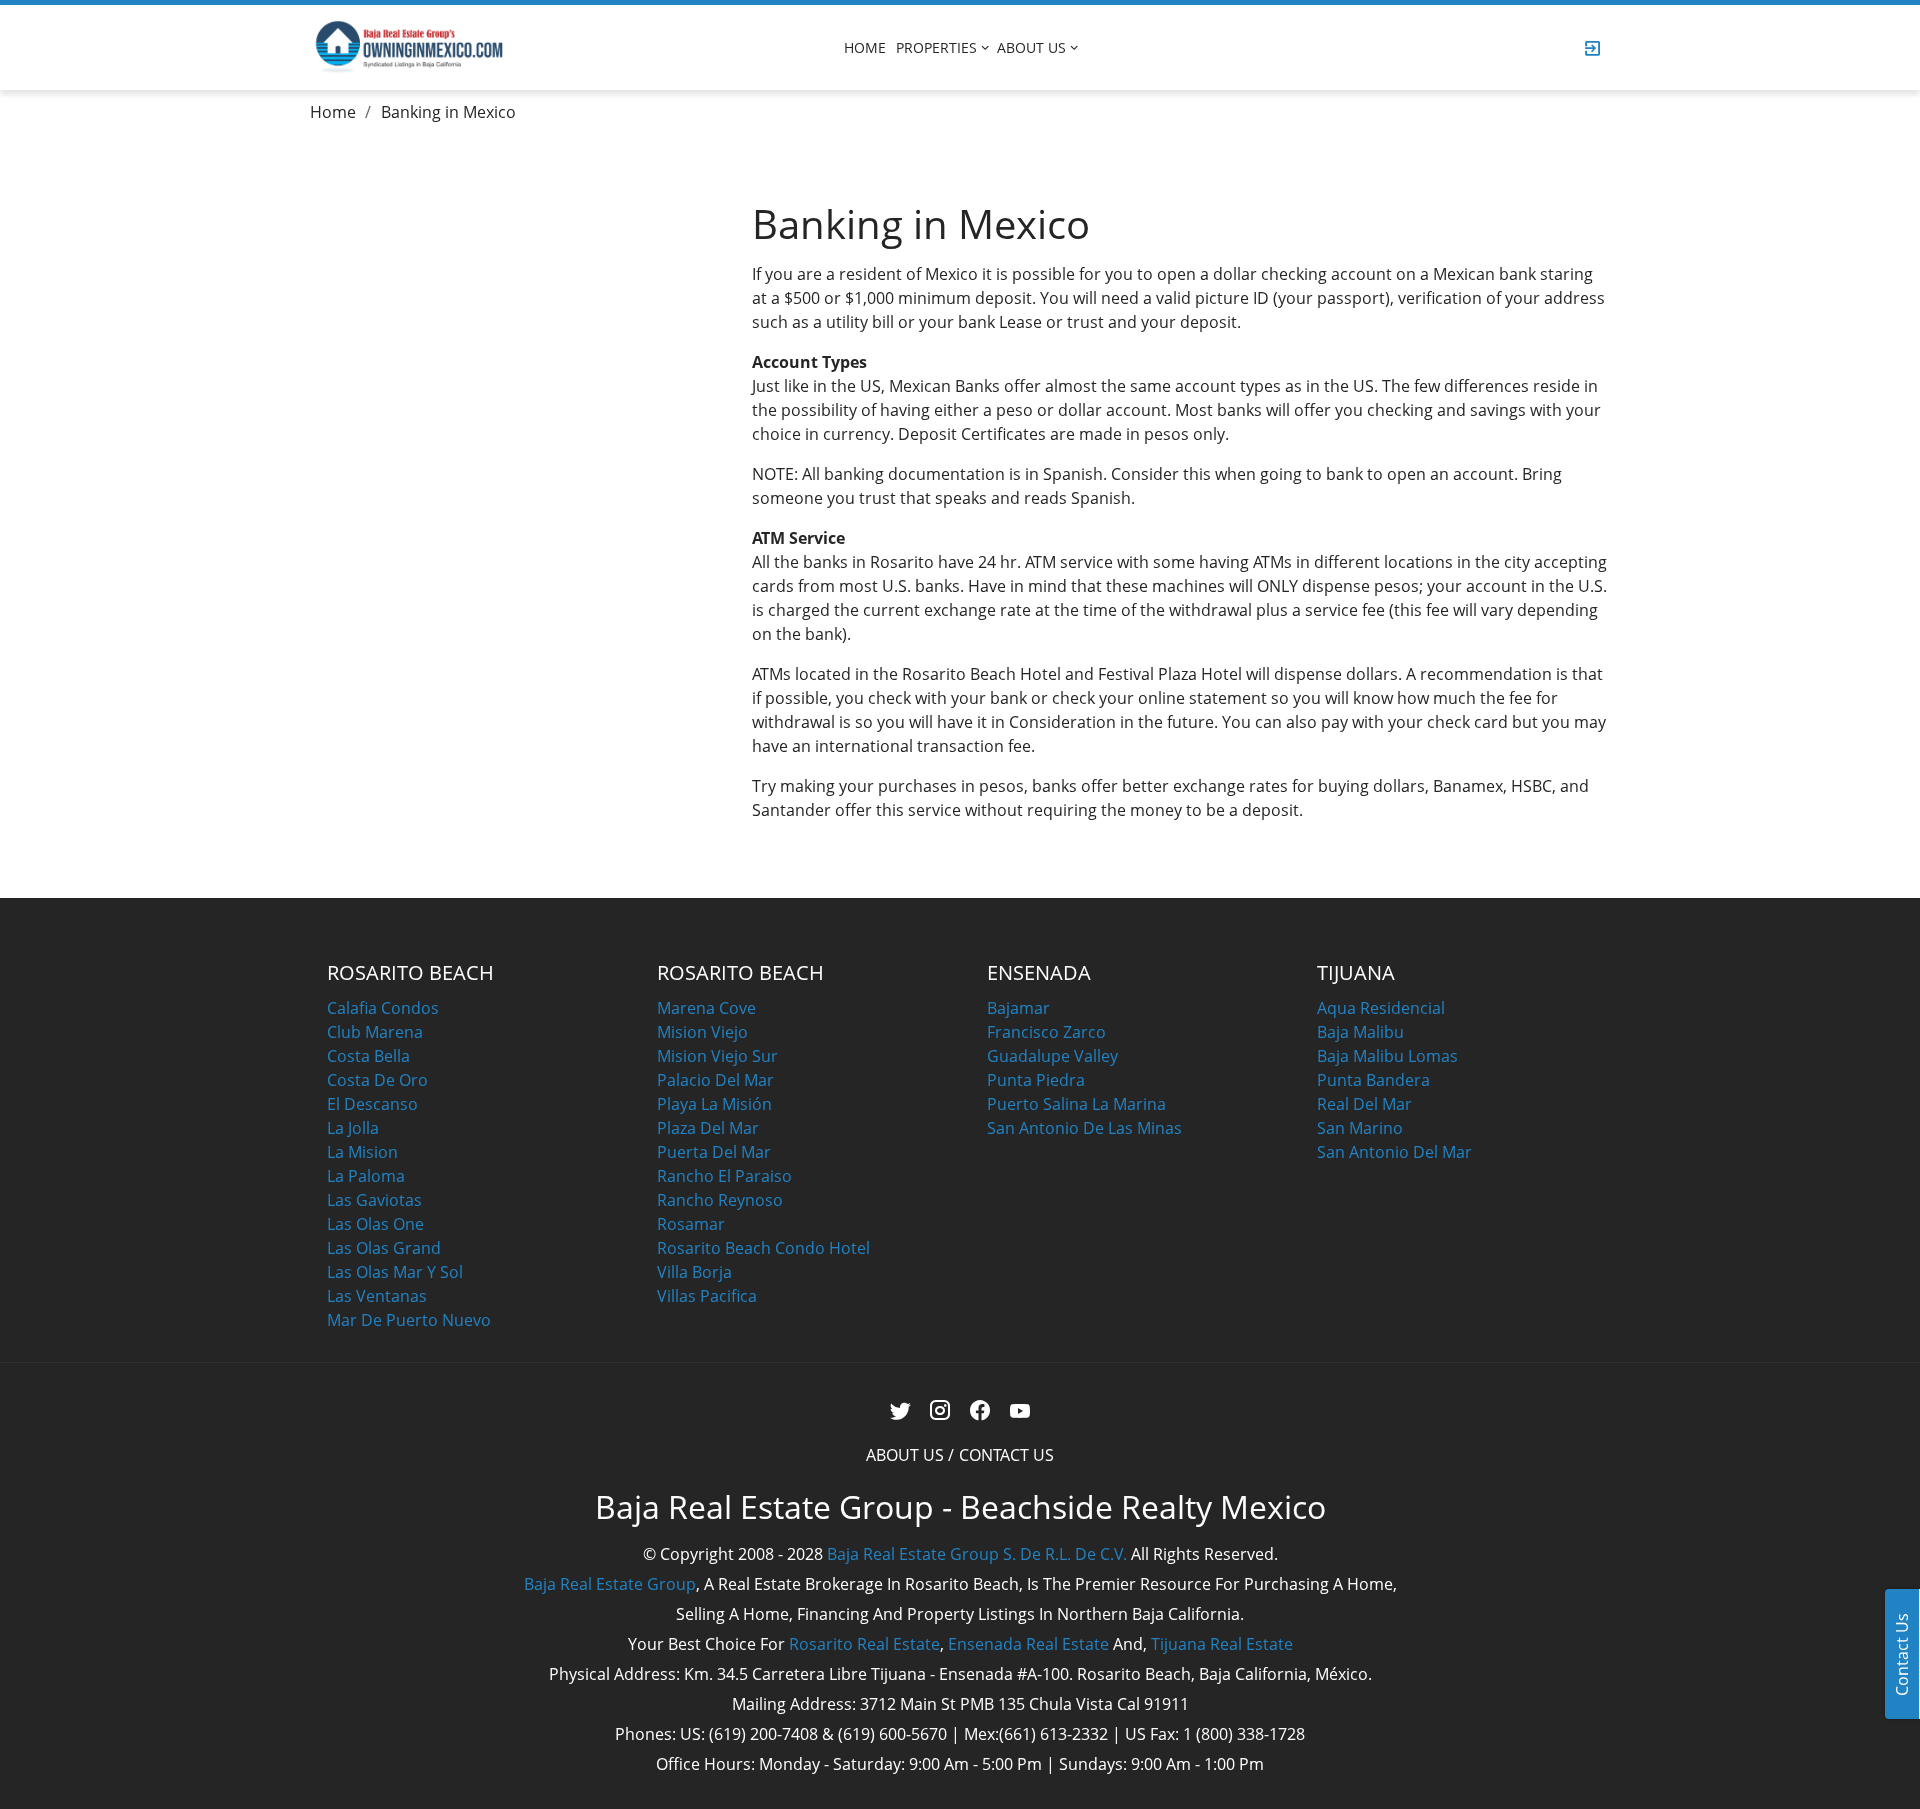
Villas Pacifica (707, 1296)
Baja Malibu (1360, 1032)
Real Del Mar (1364, 1104)
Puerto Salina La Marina (1076, 1104)
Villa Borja (694, 1272)
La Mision (362, 1152)
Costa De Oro (377, 1080)
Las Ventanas (377, 1296)
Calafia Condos (383, 1008)
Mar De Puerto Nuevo (409, 1320)
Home (333, 112)
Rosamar (691, 1224)
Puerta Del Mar (714, 1152)
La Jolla (353, 1128)
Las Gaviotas (374, 1200)
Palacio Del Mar (715, 1080)
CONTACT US (1006, 1455)
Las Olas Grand (384, 1248)
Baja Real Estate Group (610, 1584)
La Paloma (366, 1176)
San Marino (1360, 1128)
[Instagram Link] (940, 1410)
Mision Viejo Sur (717, 1056)
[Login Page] (1593, 48)
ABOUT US (1031, 47)
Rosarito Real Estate (864, 1644)
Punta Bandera (1373, 1080)
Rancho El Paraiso (724, 1176)
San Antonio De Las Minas (1084, 1128)
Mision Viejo (702, 1032)
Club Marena (375, 1032)
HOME (865, 47)
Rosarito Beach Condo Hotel (763, 1248)
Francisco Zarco (1046, 1032)
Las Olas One (375, 1224)
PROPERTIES (936, 47)
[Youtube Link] (1020, 1410)
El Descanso (372, 1104)
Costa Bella (368, 1056)
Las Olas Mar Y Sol (395, 1272)
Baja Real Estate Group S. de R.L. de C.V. (977, 1554)
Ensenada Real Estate (1028, 1644)
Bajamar (1018, 1008)
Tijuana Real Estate (1222, 1644)
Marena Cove (706, 1008)
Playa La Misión (714, 1104)
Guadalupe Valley (1052, 1056)
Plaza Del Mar (708, 1128)
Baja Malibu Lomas (1387, 1056)
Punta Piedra (1036, 1080)
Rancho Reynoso (720, 1200)
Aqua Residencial (1381, 1008)
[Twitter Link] (900, 1410)
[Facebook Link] (980, 1410)
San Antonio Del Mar (1394, 1152)
